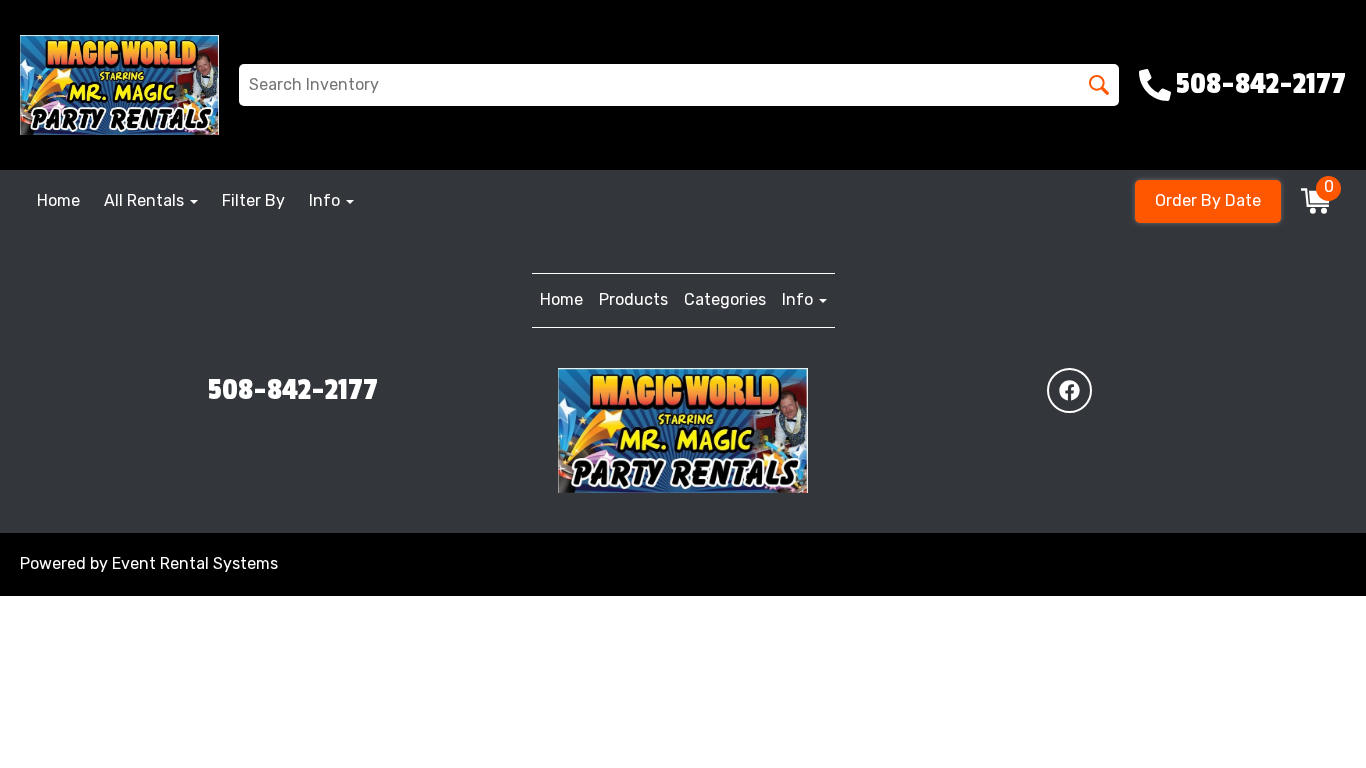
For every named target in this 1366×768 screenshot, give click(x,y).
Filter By (253, 200)
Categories (725, 299)
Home (58, 200)
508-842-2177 (293, 390)
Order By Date (1208, 200)
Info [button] (326, 200)
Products (633, 299)
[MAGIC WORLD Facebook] (1069, 390)
